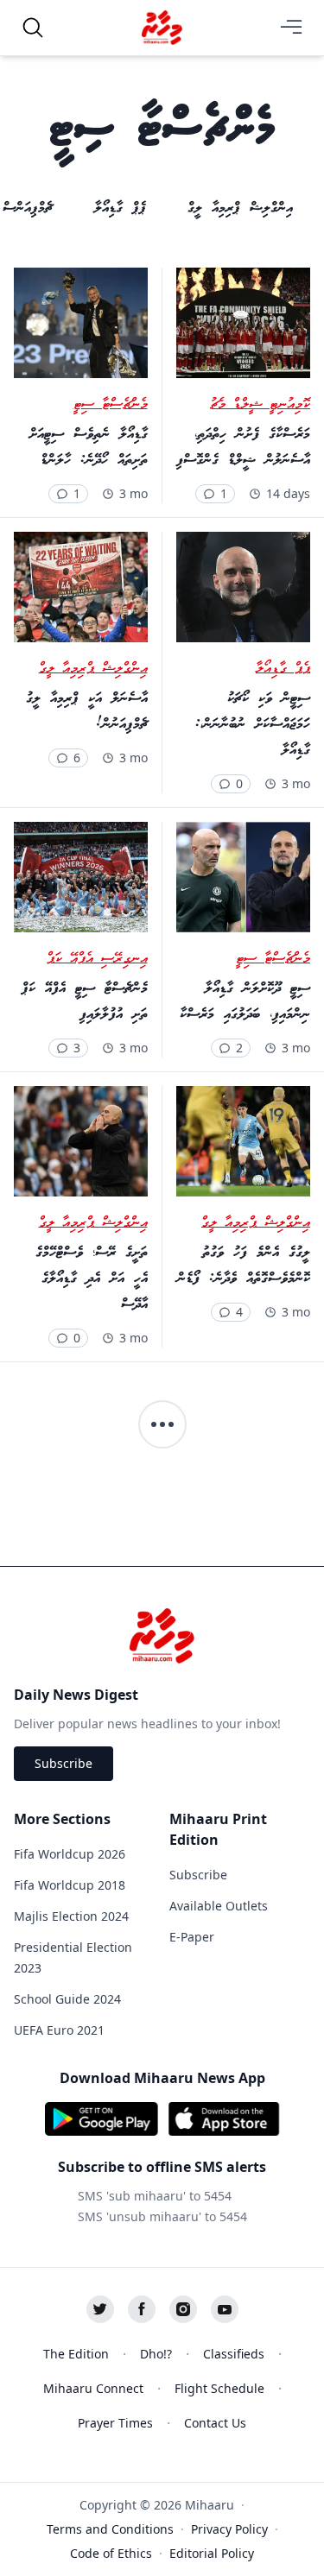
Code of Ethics (111, 2553)
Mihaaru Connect (93, 2388)
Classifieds (234, 2354)
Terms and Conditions (110, 2529)
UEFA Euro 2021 (59, 2030)
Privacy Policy (229, 2529)
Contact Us (215, 2423)
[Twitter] (100, 2309)
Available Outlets (219, 1906)
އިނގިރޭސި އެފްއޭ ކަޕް (97, 959)
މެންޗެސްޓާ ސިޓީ (111, 405)
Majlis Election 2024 (71, 1916)
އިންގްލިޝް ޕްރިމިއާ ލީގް (93, 669)
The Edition (76, 2354)
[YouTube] (225, 2309)
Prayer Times (115, 2423)
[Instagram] (183, 2309)
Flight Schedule (219, 2388)
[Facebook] (142, 2309)
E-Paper (192, 1937)
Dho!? (156, 2354)
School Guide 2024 (67, 1999)
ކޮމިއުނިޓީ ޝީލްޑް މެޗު (260, 405)
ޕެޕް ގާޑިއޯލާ (283, 669)
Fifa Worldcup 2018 (70, 1885)
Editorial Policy (212, 2553)
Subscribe (64, 1763)
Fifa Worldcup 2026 (70, 1854)
